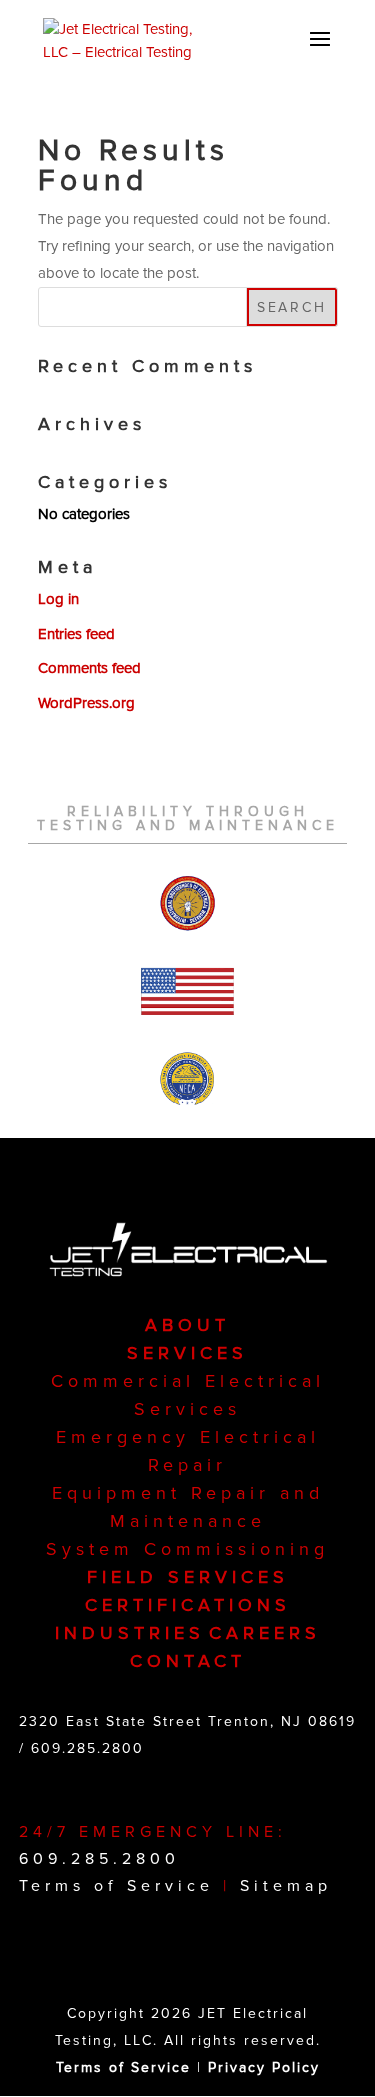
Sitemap (286, 1886)
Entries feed (76, 634)
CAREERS (265, 1633)
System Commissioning (187, 1549)
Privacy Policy (264, 2067)
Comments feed (89, 668)
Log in (58, 599)
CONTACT (188, 1661)
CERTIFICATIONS (188, 1605)
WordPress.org (86, 703)
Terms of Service (116, 1886)
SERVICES (187, 1353)
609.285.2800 (87, 1748)
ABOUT (187, 1325)
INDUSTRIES (130, 1633)
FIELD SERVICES (188, 1577)
